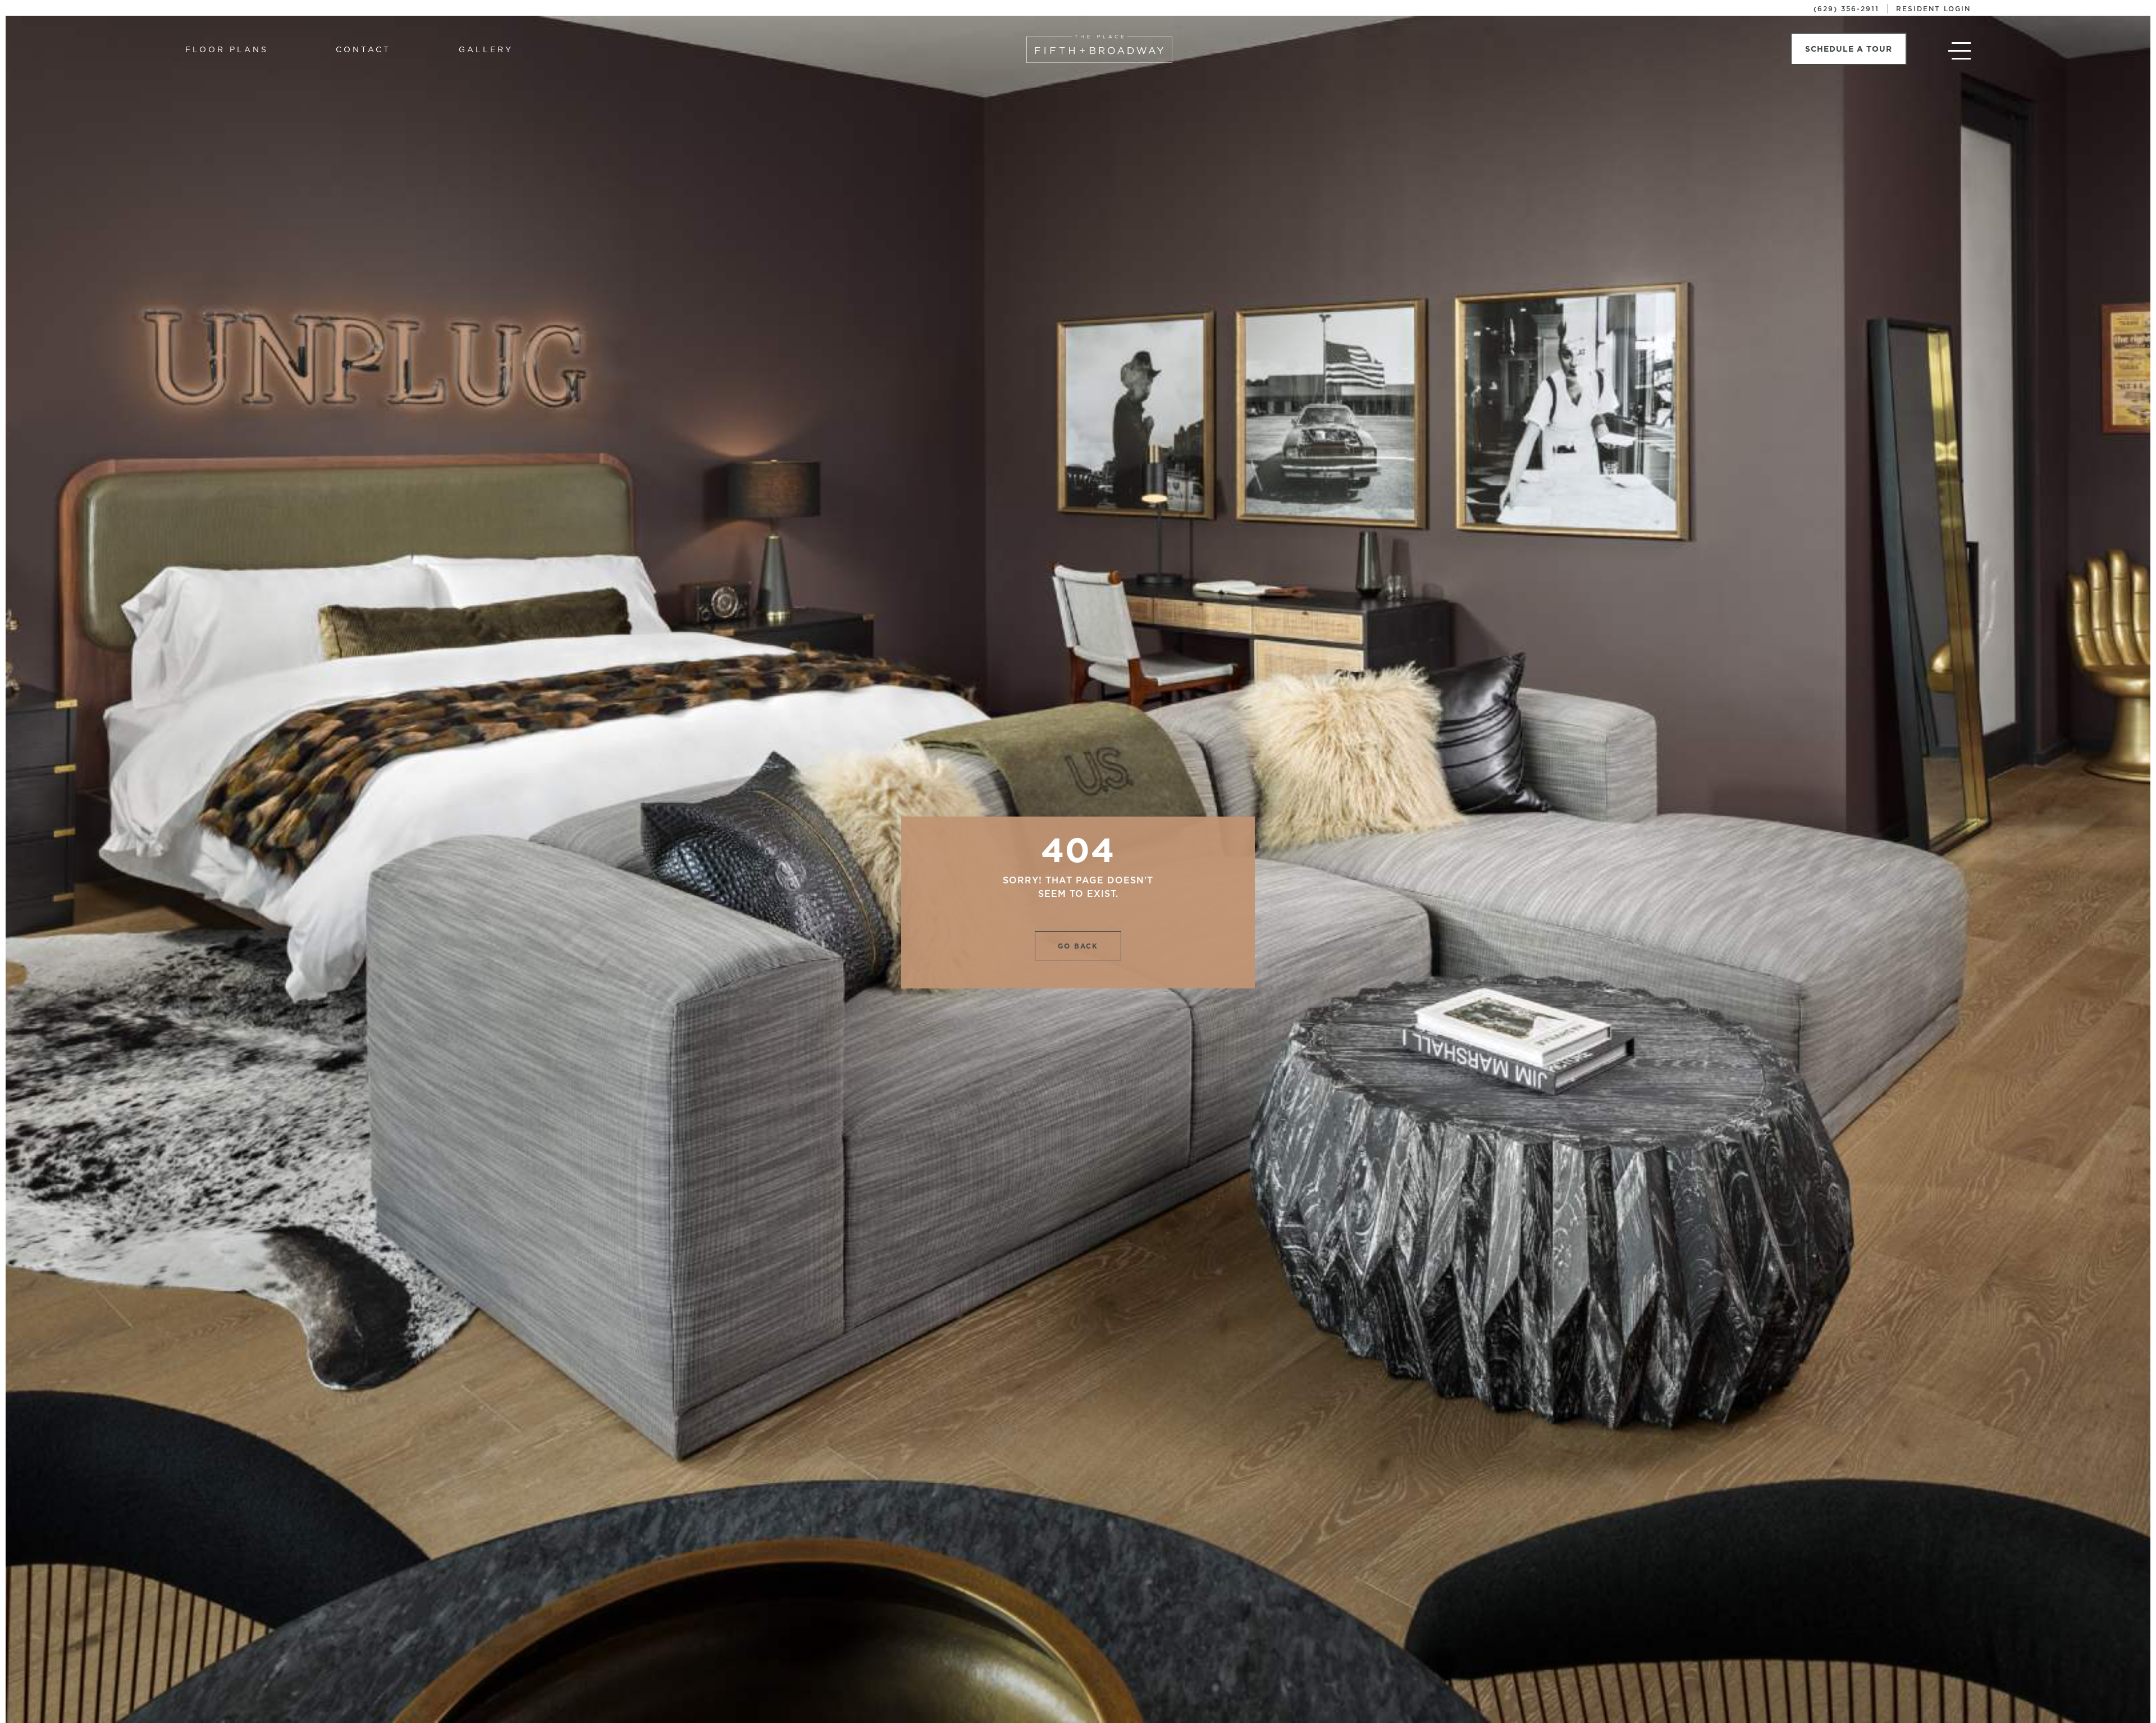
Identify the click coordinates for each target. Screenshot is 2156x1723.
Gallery (486, 49)
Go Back (1078, 946)
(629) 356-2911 (1846, 9)
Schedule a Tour (1849, 49)
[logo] (1099, 49)
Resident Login (1933, 9)
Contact (363, 49)
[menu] (1959, 54)
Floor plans (227, 49)
